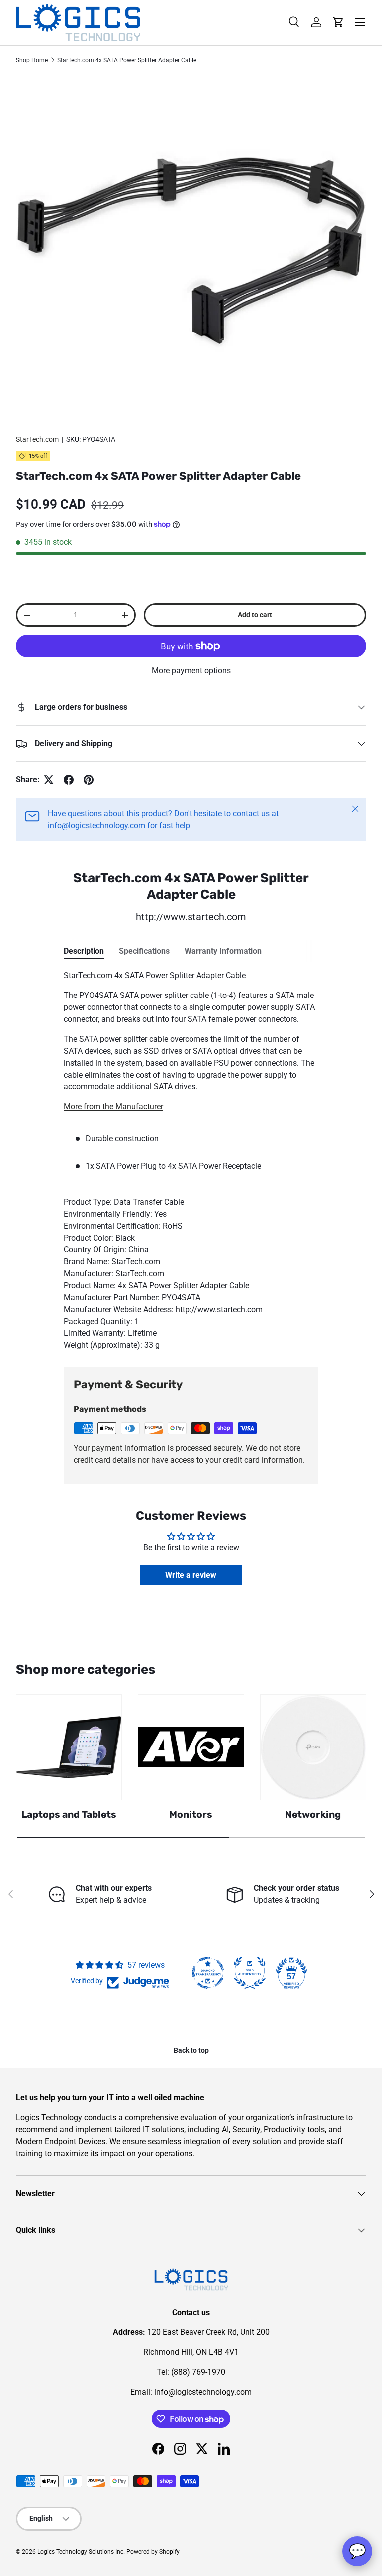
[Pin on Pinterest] (89, 780)
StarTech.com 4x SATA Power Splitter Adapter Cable (127, 60)
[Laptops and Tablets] (69, 1747)
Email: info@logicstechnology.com (191, 2392)
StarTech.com (37, 439)
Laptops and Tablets (69, 1814)
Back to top (191, 2050)
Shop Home (32, 60)
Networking (313, 1814)
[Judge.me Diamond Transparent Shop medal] (208, 1973)
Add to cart (255, 615)
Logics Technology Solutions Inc (80, 2552)
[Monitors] (191, 1747)
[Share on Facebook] (69, 780)
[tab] (84, 951)
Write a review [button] (191, 1575)
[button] (338, 22)
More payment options (191, 671)
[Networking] (313, 1747)
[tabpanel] (191, 1161)
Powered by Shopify (153, 2552)
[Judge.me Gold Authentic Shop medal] (250, 1973)
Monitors (191, 1814)
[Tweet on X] (49, 780)
